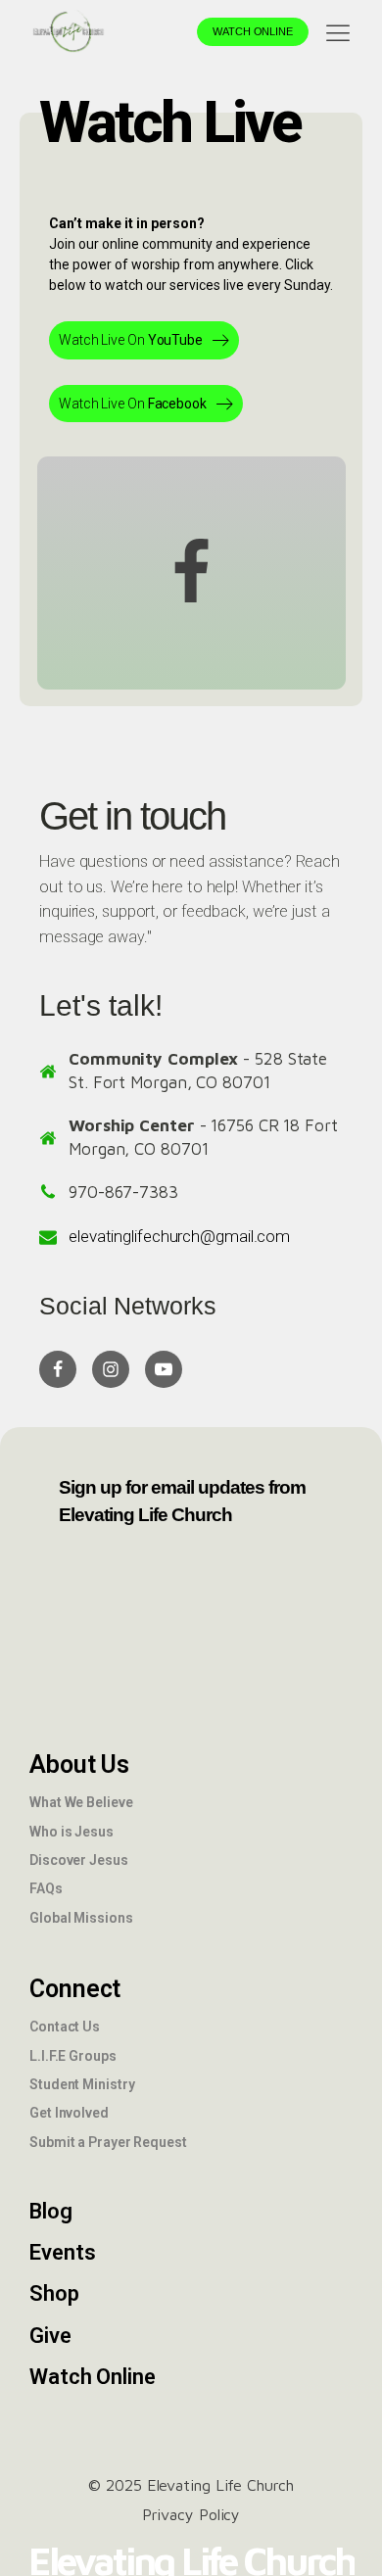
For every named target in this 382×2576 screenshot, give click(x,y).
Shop (54, 2293)
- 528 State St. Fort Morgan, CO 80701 (198, 1071)
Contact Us (65, 2027)
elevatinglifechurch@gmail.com (179, 1236)
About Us (79, 1765)
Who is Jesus (72, 1832)
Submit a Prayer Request (108, 2142)
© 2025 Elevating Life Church (191, 2485)
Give (50, 2336)
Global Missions (81, 1918)
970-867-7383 (123, 1192)
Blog (51, 2211)
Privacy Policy (191, 2514)
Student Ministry (82, 2084)
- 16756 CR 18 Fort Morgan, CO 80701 (203, 1137)
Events (62, 2252)
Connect (75, 1989)
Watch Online (253, 31)
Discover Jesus (79, 1860)
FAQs (46, 1888)
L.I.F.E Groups (73, 2056)
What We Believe (81, 1802)
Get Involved (69, 2113)
